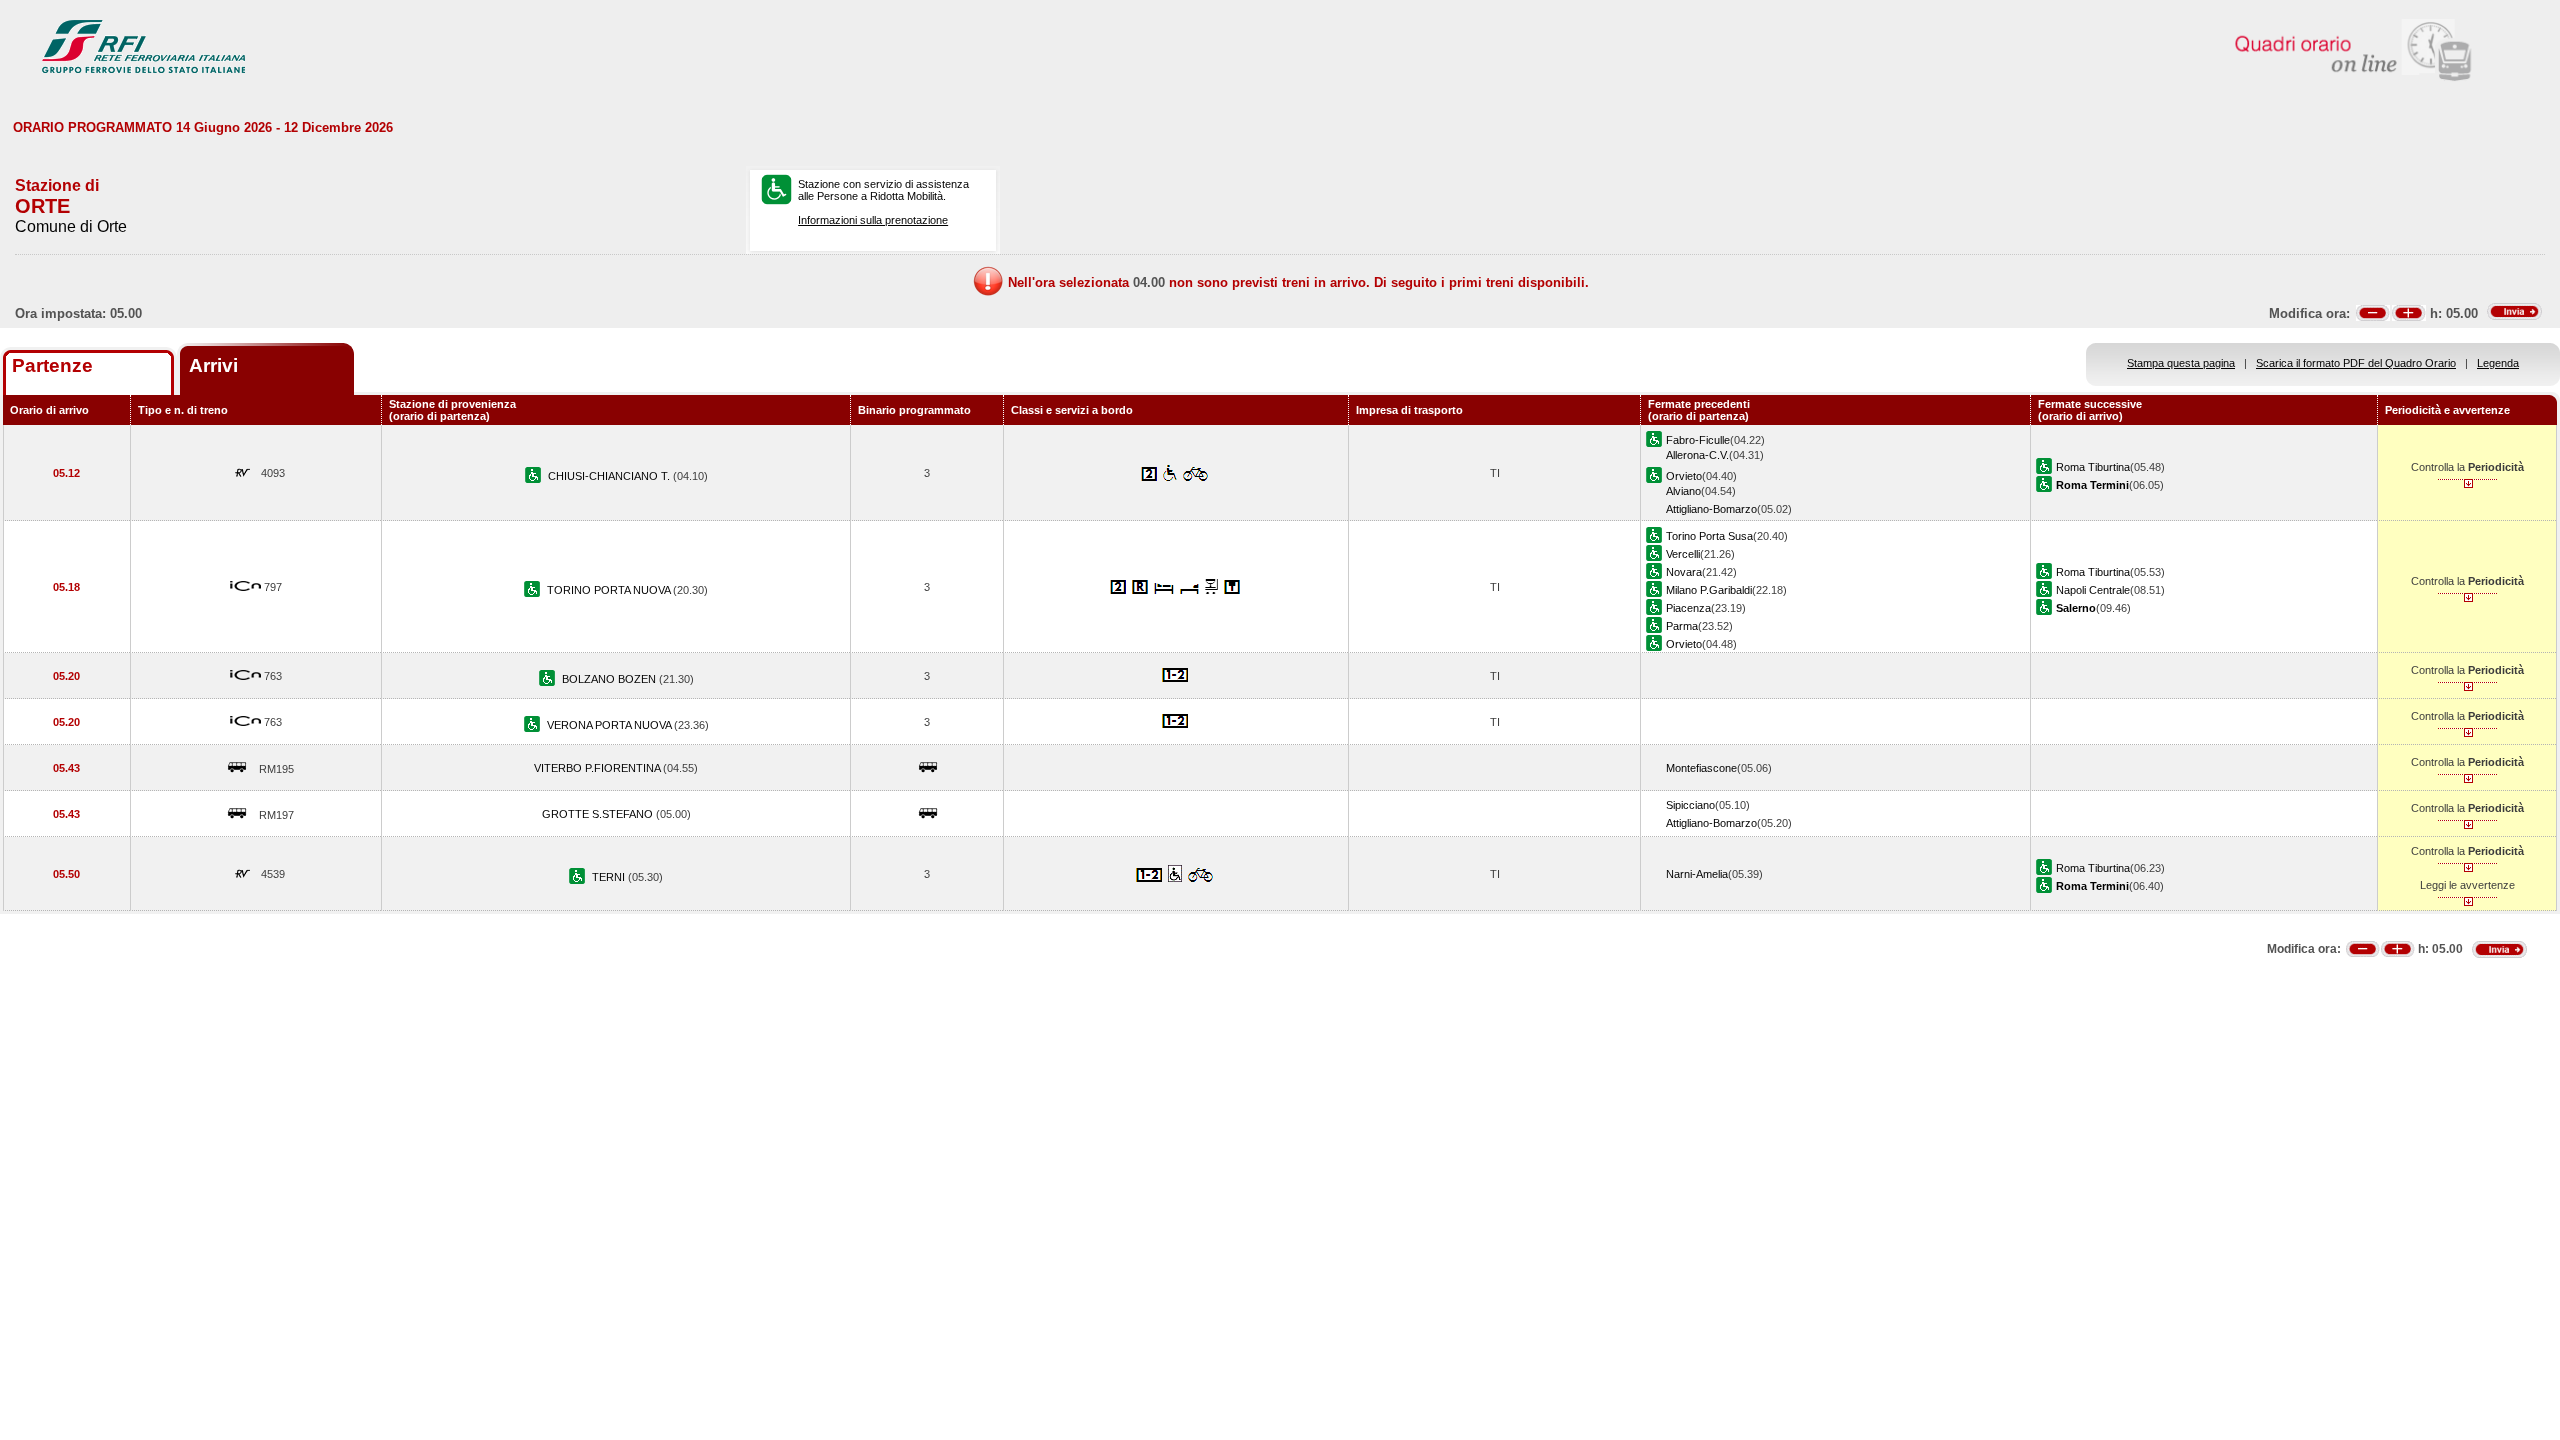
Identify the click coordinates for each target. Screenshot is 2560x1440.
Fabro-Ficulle (1698, 440)
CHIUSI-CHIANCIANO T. (610, 476)
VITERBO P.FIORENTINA (598, 768)
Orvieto (1684, 476)
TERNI (610, 877)
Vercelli (1683, 554)
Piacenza (1688, 608)
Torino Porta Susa (1709, 536)
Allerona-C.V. (1697, 455)
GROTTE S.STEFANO (599, 814)
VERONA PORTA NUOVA (610, 725)
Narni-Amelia (1697, 874)
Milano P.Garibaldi (1709, 590)
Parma (1682, 626)
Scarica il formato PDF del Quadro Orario (2356, 363)
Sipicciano (1690, 805)
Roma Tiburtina (2093, 467)
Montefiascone (1701, 768)
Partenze (52, 365)
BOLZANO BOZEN (610, 679)
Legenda (2498, 363)
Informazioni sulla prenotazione (873, 220)
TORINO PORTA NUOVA (610, 590)
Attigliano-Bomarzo (1711, 509)
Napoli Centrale (2093, 590)
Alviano (1683, 491)
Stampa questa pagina (2181, 363)
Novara (1684, 572)
